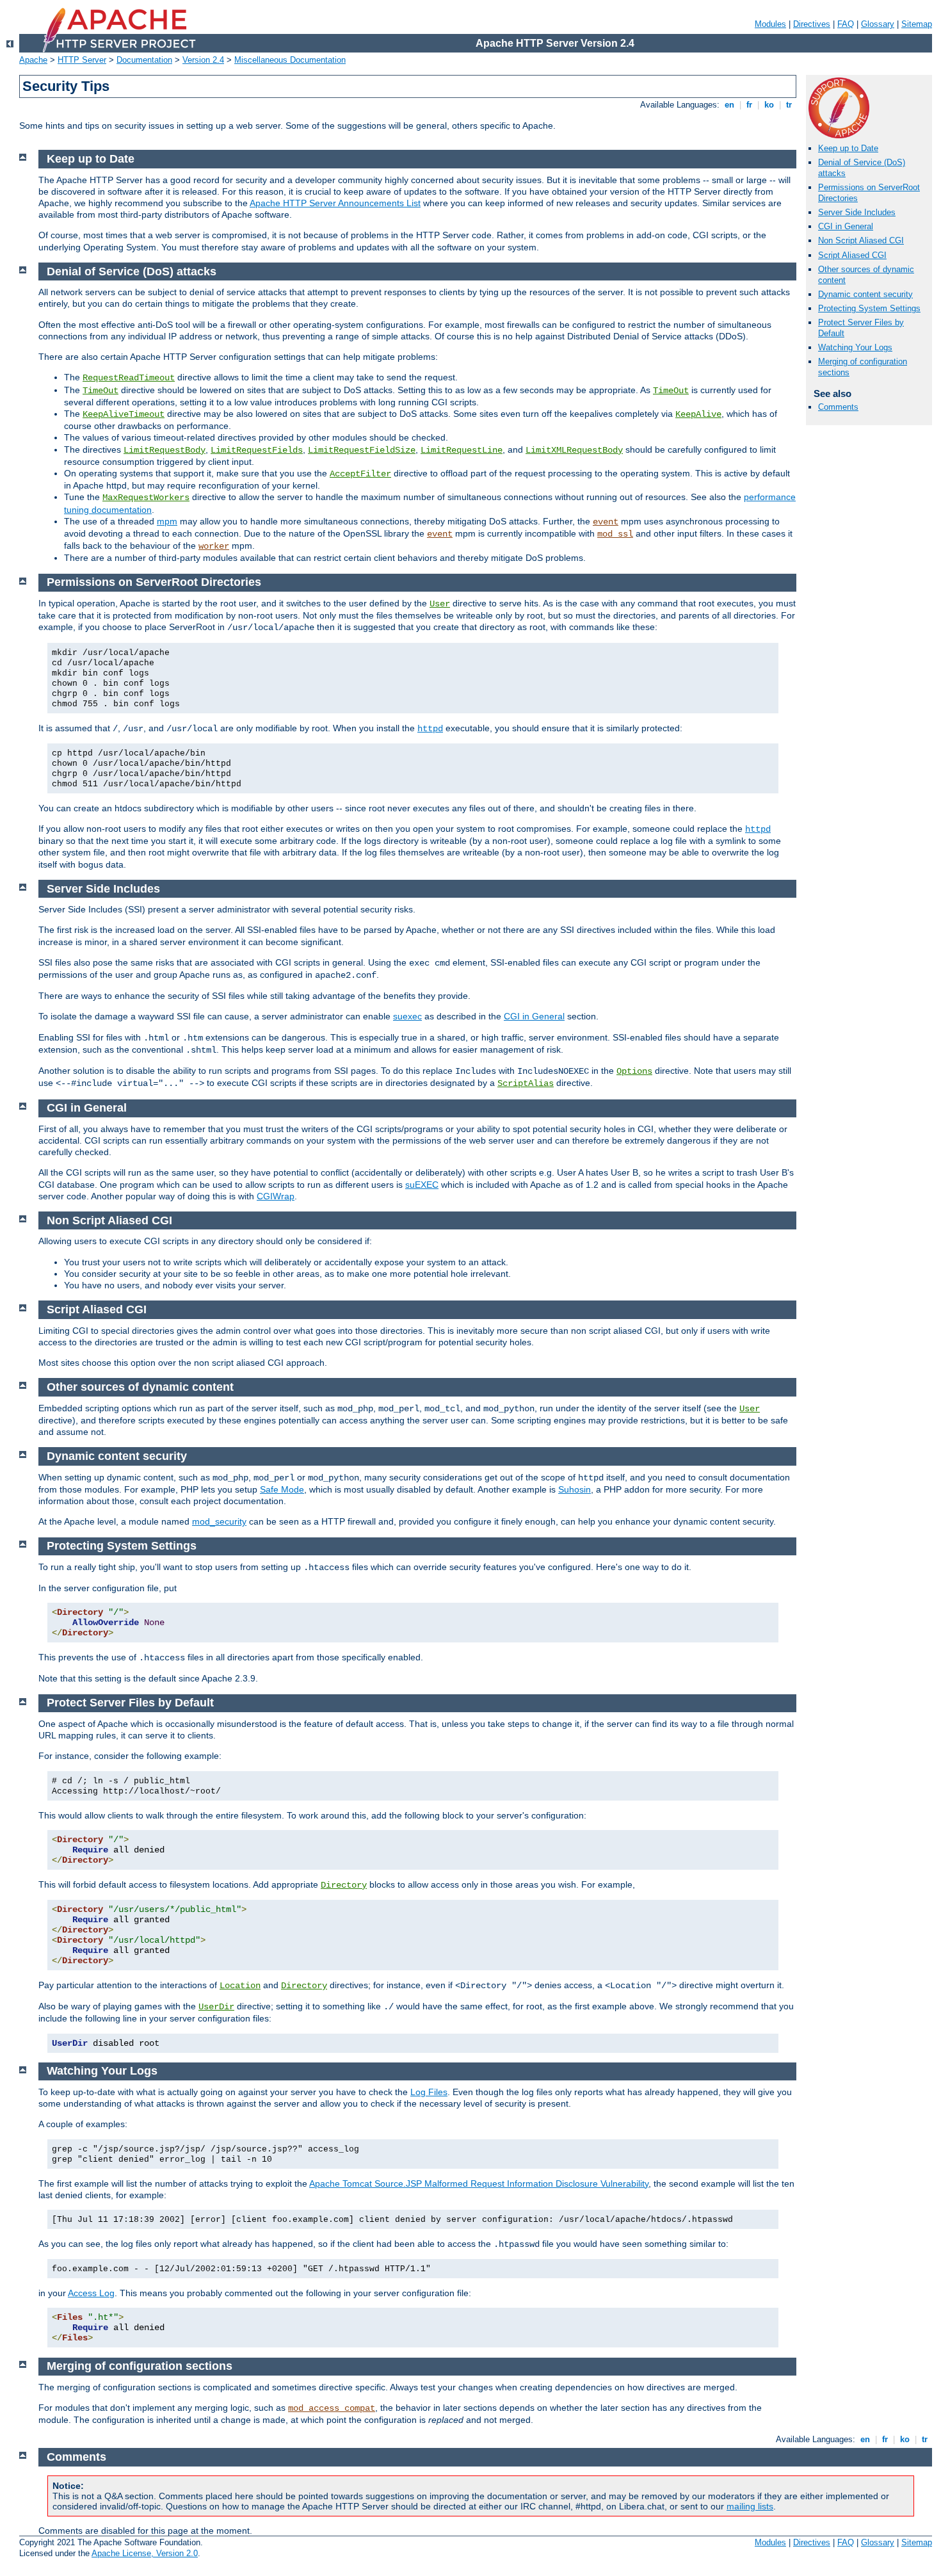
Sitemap (917, 24)
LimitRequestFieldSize (362, 450)
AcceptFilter (360, 474)
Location (240, 1986)
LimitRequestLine (462, 450)
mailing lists (750, 2506)
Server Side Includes (857, 212)
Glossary (878, 24)
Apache (33, 60)
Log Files (429, 2092)
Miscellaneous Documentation (290, 60)
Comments (838, 407)
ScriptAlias (526, 1083)
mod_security (219, 1521)
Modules (770, 24)
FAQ (846, 24)
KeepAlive (698, 414)
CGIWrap (276, 1196)
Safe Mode (282, 1489)
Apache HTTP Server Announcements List (335, 203)
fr (749, 105)
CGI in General (846, 226)
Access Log (91, 2293)
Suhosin (575, 1489)
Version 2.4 (203, 60)
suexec (407, 1016)
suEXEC (422, 1185)
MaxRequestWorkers (146, 498)
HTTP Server (82, 60)
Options (634, 1071)
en (729, 105)
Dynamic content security (865, 294)
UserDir (216, 2007)
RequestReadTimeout (129, 378)
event (606, 522)
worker (214, 546)
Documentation (144, 60)
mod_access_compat (332, 2408)
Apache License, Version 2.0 (145, 2553)
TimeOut (101, 391)
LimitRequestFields (257, 450)
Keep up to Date (848, 148)
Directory (344, 1885)
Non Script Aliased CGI (861, 240)
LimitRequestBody (165, 450)
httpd (430, 729)
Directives (812, 24)
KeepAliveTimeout (124, 414)
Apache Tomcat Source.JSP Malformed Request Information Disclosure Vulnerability (479, 2183)
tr (789, 105)
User (440, 604)
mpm (167, 521)
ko (769, 105)
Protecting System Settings (869, 308)
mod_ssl (615, 534)
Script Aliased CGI (852, 255)
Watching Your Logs (855, 347)
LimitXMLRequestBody (574, 450)
